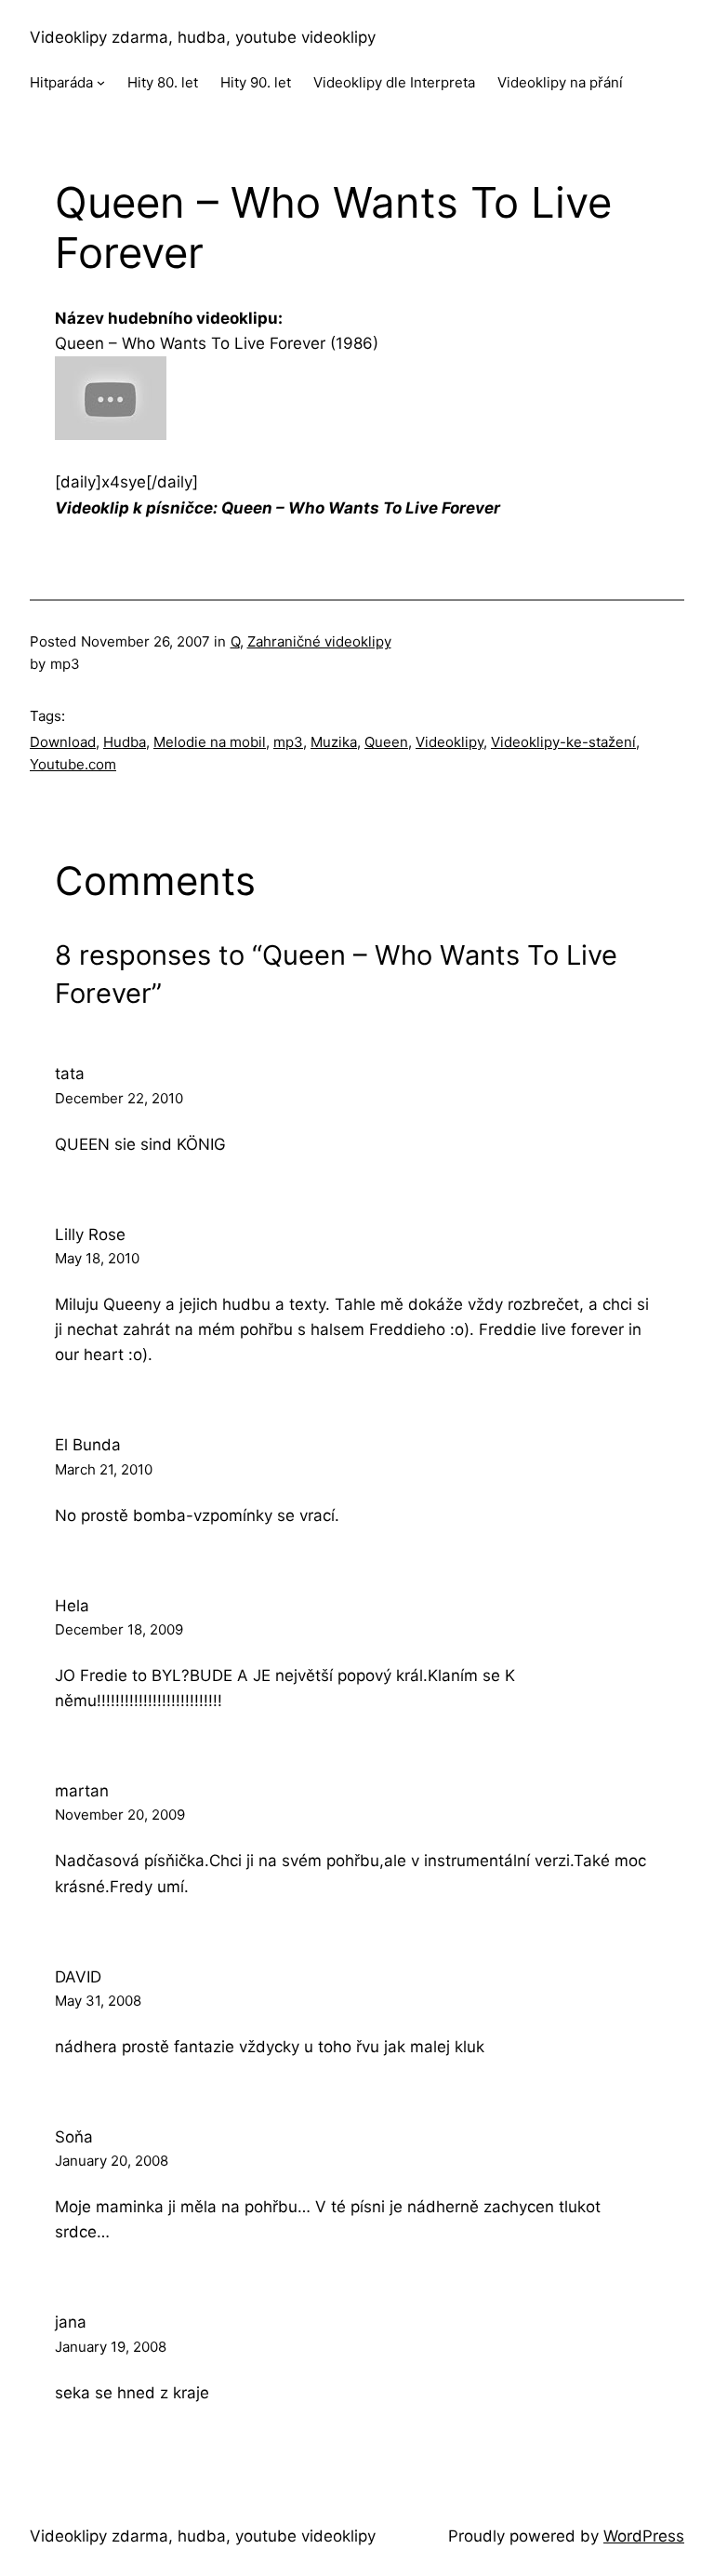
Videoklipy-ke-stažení (563, 742)
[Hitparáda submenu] (101, 82)
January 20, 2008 (112, 2161)
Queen (386, 742)
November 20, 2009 (120, 1815)
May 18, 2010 (97, 1258)
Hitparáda (61, 82)
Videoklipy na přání (560, 82)
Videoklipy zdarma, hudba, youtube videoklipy (203, 37)
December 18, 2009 (119, 1629)
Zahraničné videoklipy (319, 641)
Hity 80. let (163, 82)
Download (63, 742)
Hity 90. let (256, 82)
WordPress (644, 2536)
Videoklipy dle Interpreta (394, 82)
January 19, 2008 (111, 2347)
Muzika (334, 742)
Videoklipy (450, 742)
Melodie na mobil (210, 742)
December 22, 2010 (119, 1098)
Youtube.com (73, 764)
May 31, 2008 (98, 2001)
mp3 (288, 742)
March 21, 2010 (104, 1469)
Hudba (125, 742)
